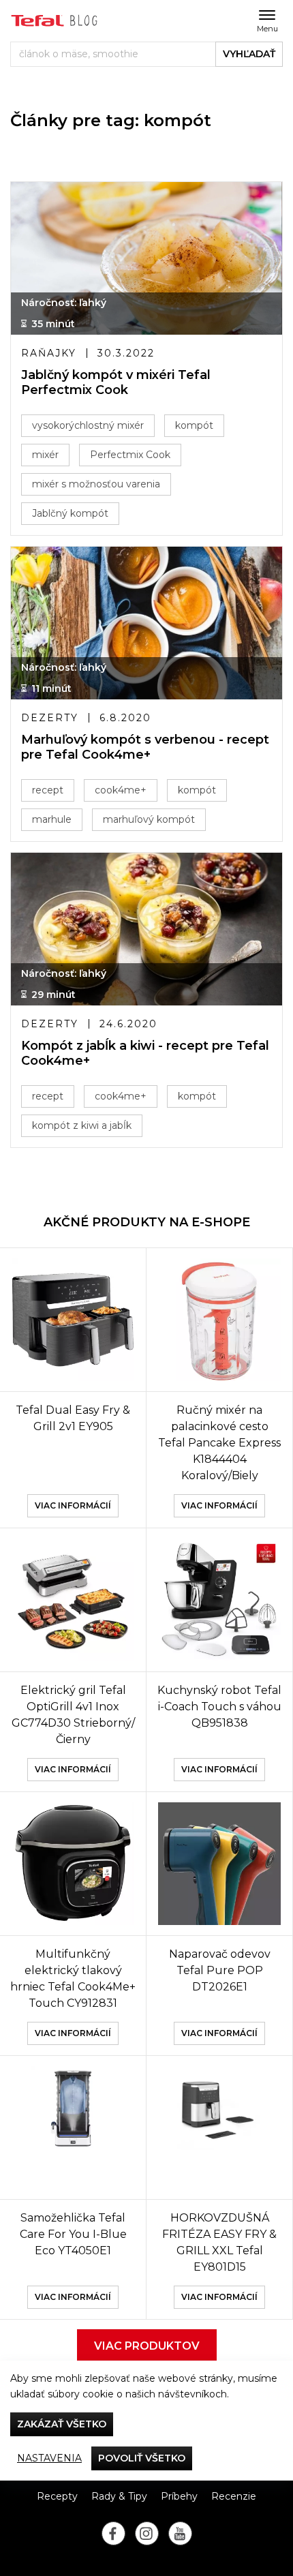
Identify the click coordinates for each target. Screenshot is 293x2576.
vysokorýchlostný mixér (88, 425)
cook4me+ (121, 790)
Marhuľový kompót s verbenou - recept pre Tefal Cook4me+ (145, 747)
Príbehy (179, 2496)
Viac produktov (147, 2346)
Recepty (57, 2496)
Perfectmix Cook (130, 455)
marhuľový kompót (149, 819)
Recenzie (234, 2496)
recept (48, 790)
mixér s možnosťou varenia (96, 484)
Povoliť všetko (142, 2458)
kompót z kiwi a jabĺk (82, 1125)
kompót (194, 425)
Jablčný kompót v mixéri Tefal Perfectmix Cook (116, 383)
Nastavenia (49, 2458)
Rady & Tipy (119, 2496)
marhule (52, 819)
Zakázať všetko (62, 2424)
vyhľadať (249, 54)
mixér (45, 455)
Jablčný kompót (70, 513)
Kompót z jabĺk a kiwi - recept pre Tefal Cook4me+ (145, 1054)
